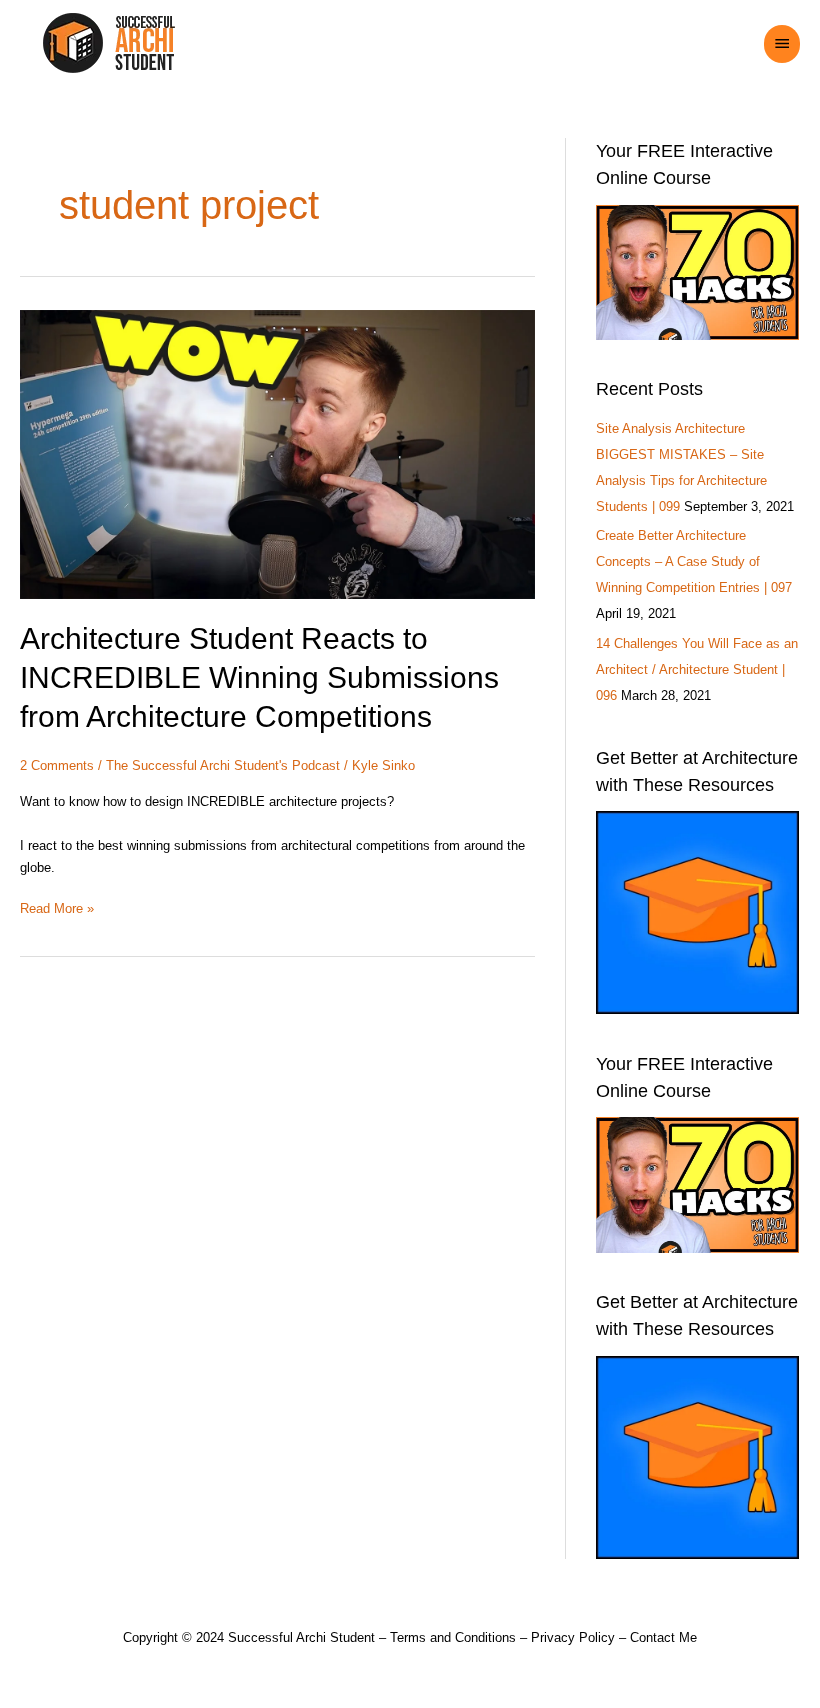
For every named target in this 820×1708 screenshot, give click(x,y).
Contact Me (663, 1637)
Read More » (57, 907)
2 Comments (57, 765)
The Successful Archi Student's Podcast (223, 765)
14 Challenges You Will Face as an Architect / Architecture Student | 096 (697, 669)
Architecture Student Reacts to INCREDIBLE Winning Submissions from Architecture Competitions (259, 677)
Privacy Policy (573, 1637)
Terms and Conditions (453, 1637)
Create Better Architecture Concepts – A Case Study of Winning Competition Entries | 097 (694, 561)
